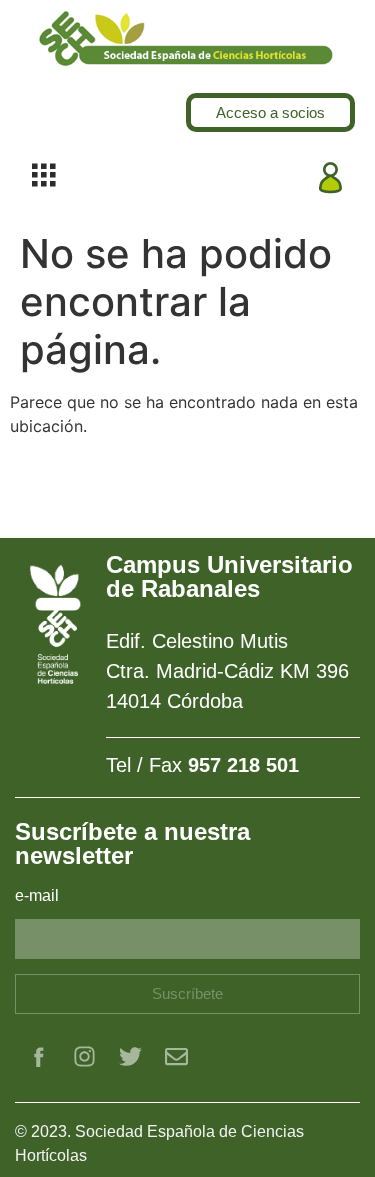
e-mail (37, 896)
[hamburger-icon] (43, 177)
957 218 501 (243, 765)
